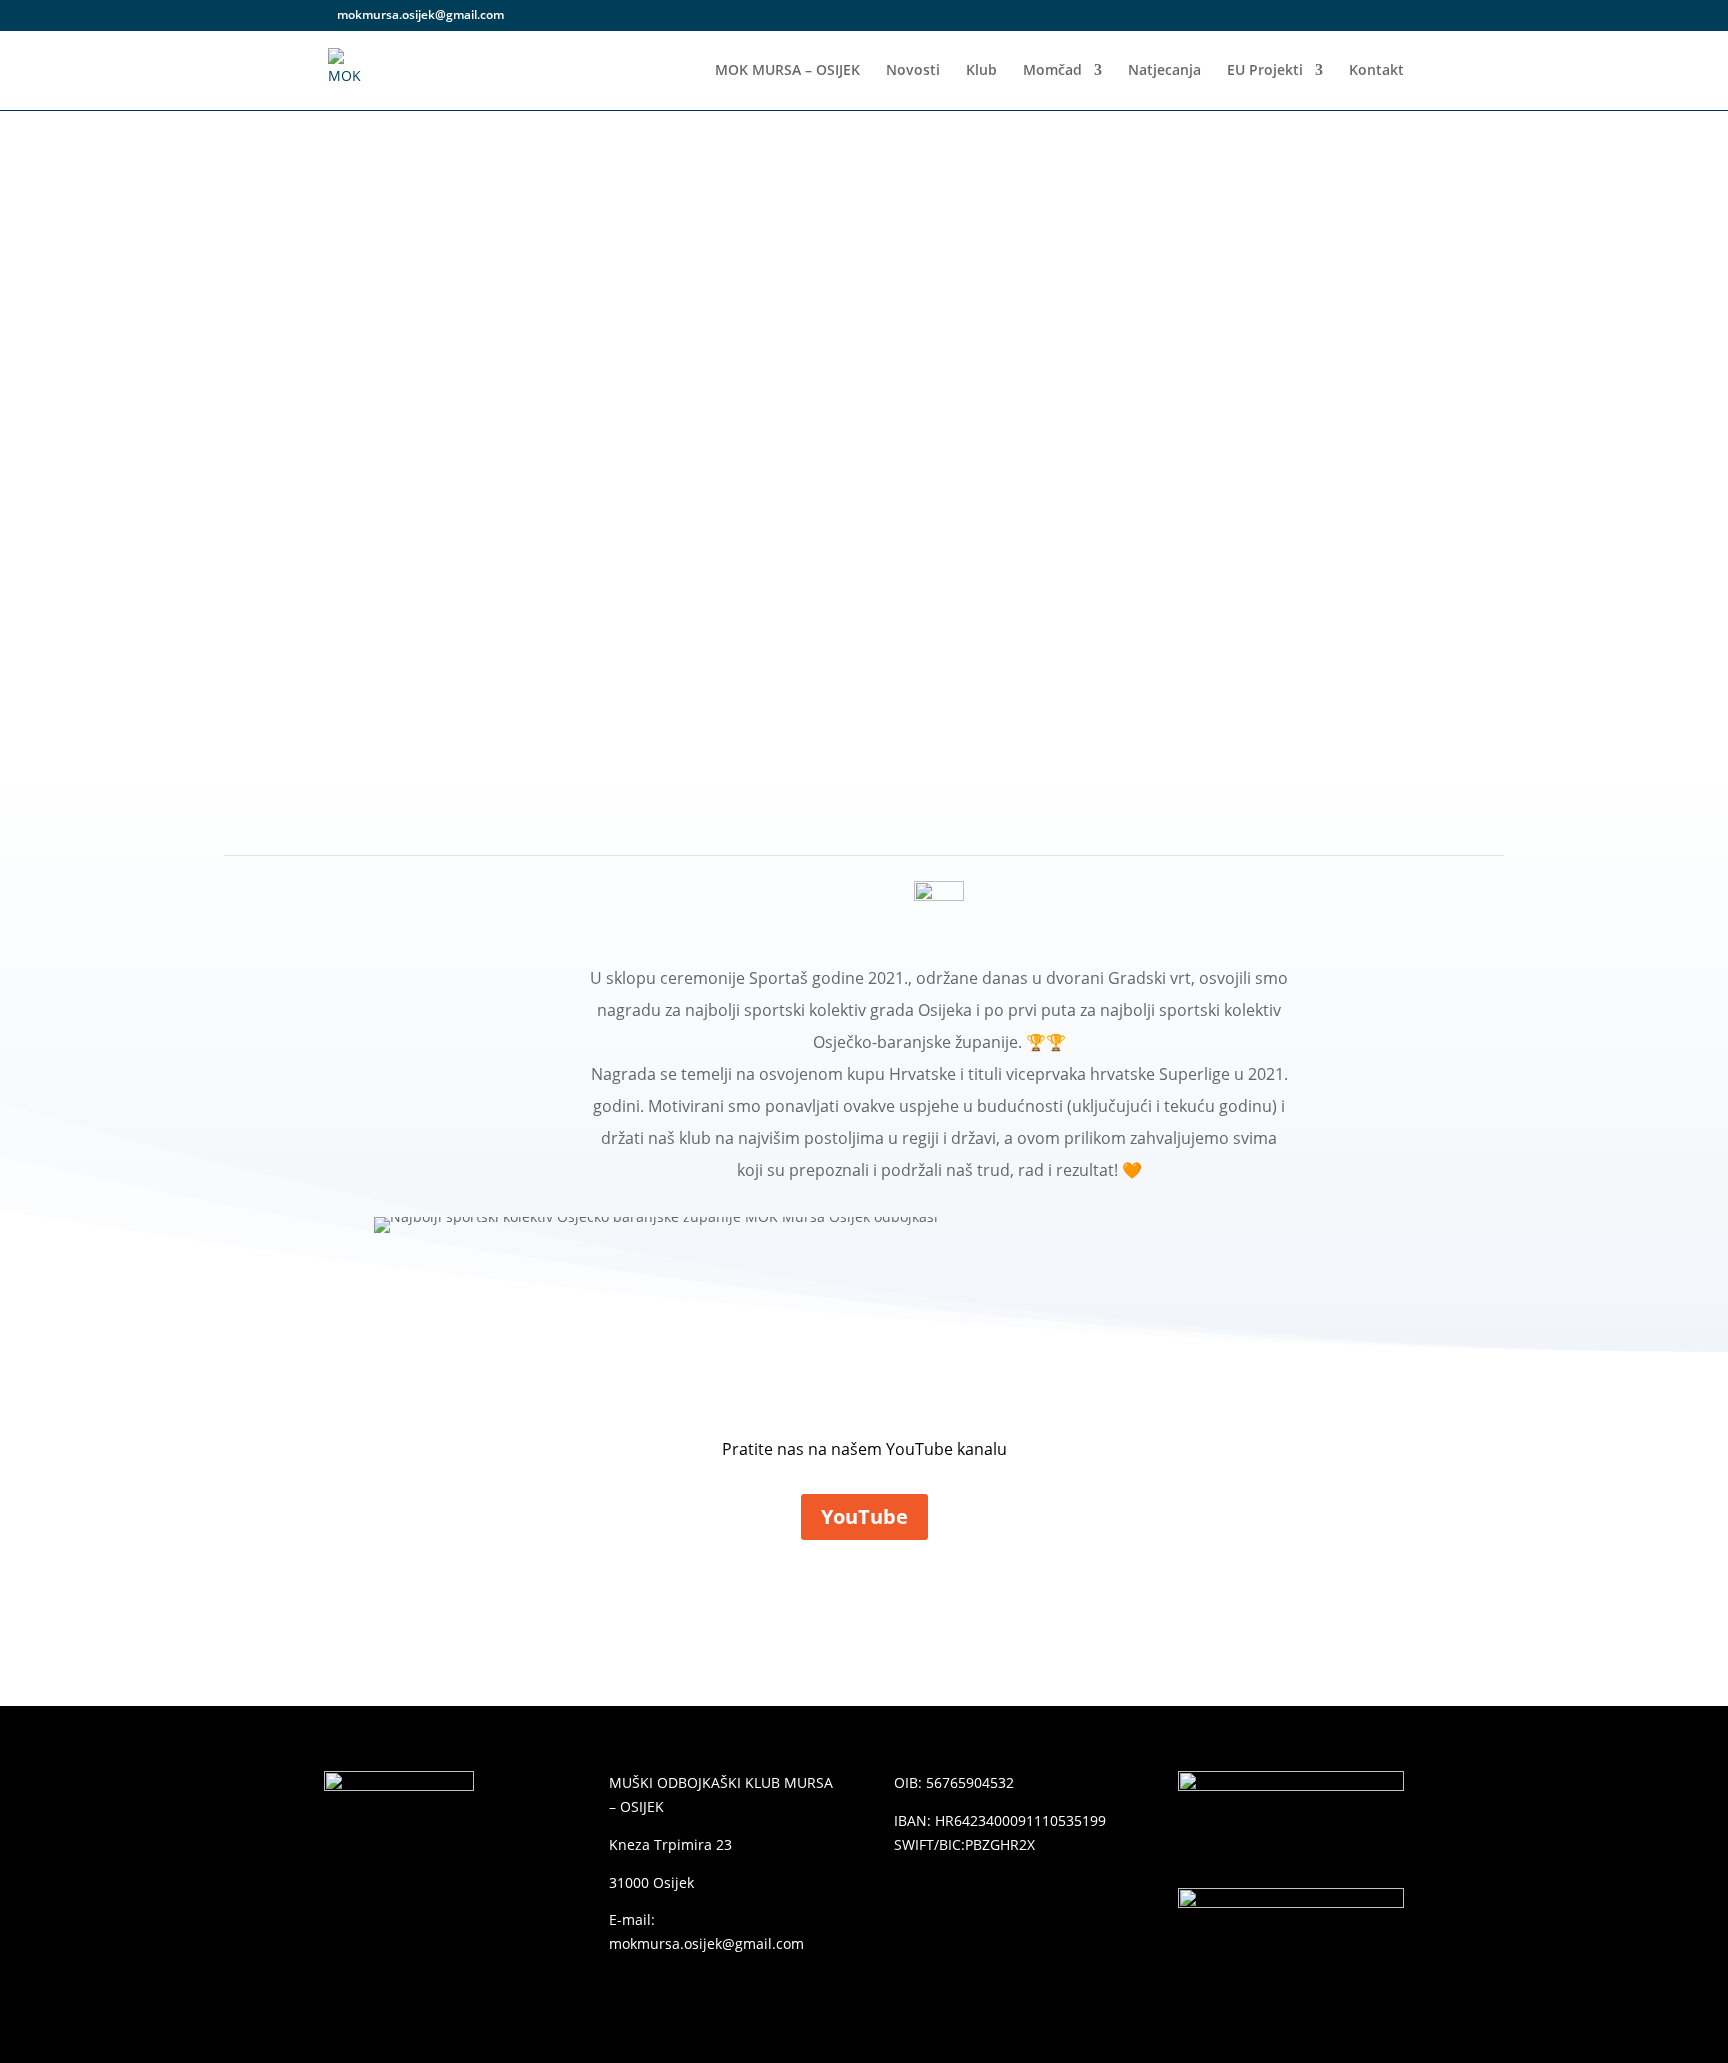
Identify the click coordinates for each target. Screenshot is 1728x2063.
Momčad (1052, 71)
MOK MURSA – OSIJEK (787, 71)
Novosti (913, 71)
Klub (981, 71)
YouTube (864, 1516)
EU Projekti (1265, 71)
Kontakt (1376, 71)
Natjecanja (1164, 71)
